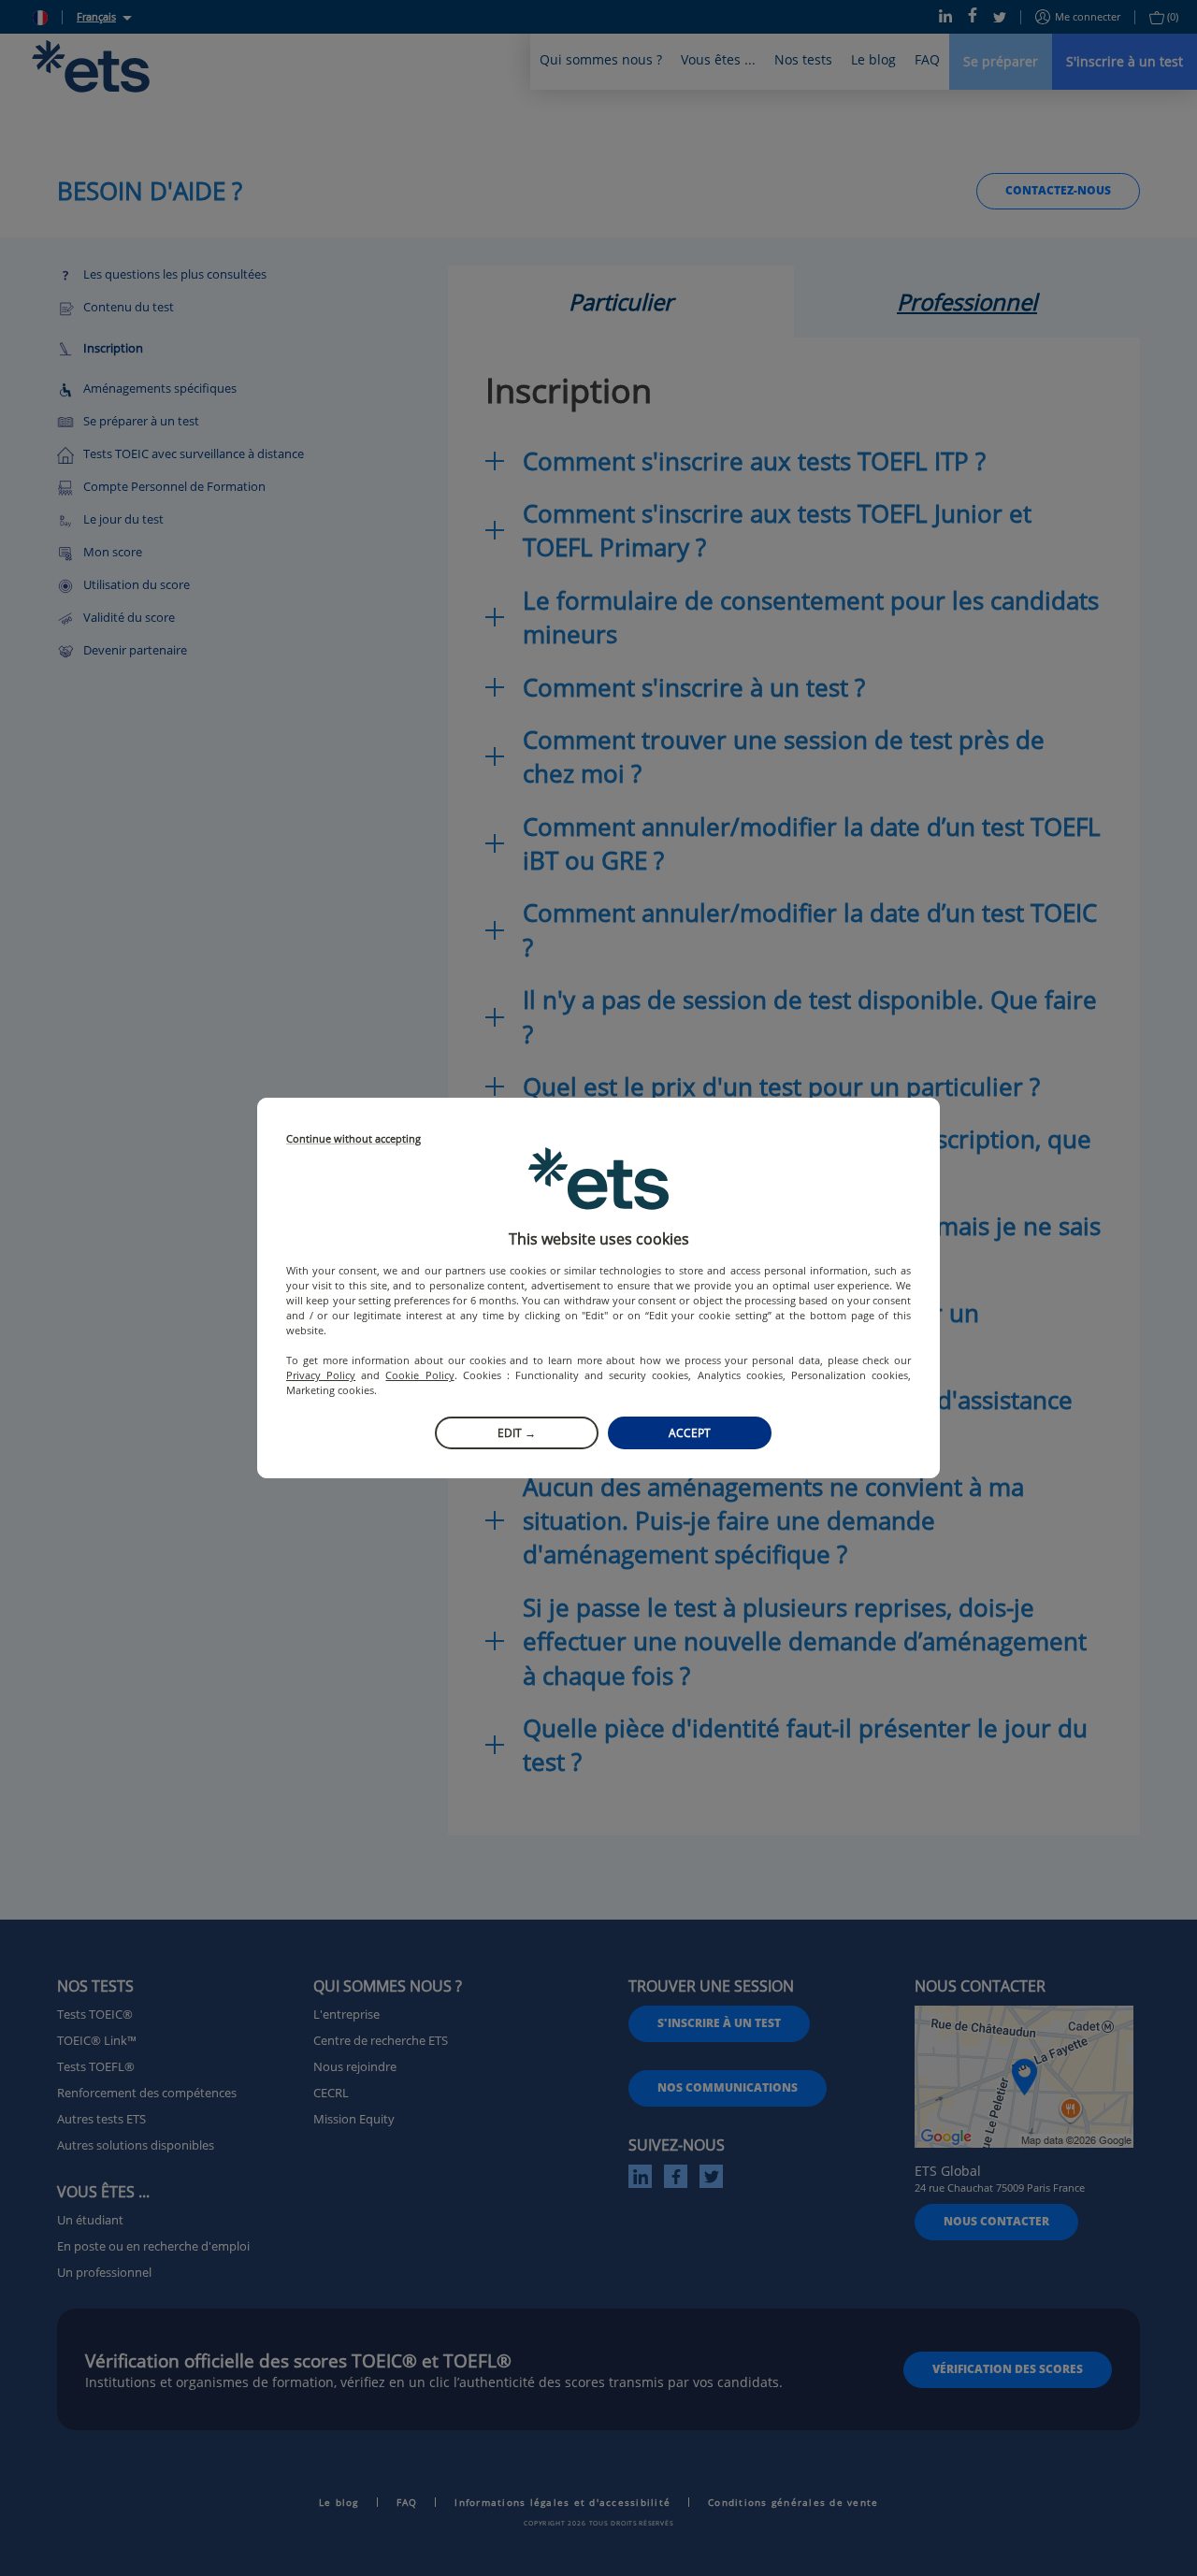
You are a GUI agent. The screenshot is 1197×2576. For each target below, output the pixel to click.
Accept (690, 1433)
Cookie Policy (419, 1375)
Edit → (517, 1433)
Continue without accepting (353, 1139)
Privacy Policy (321, 1375)
